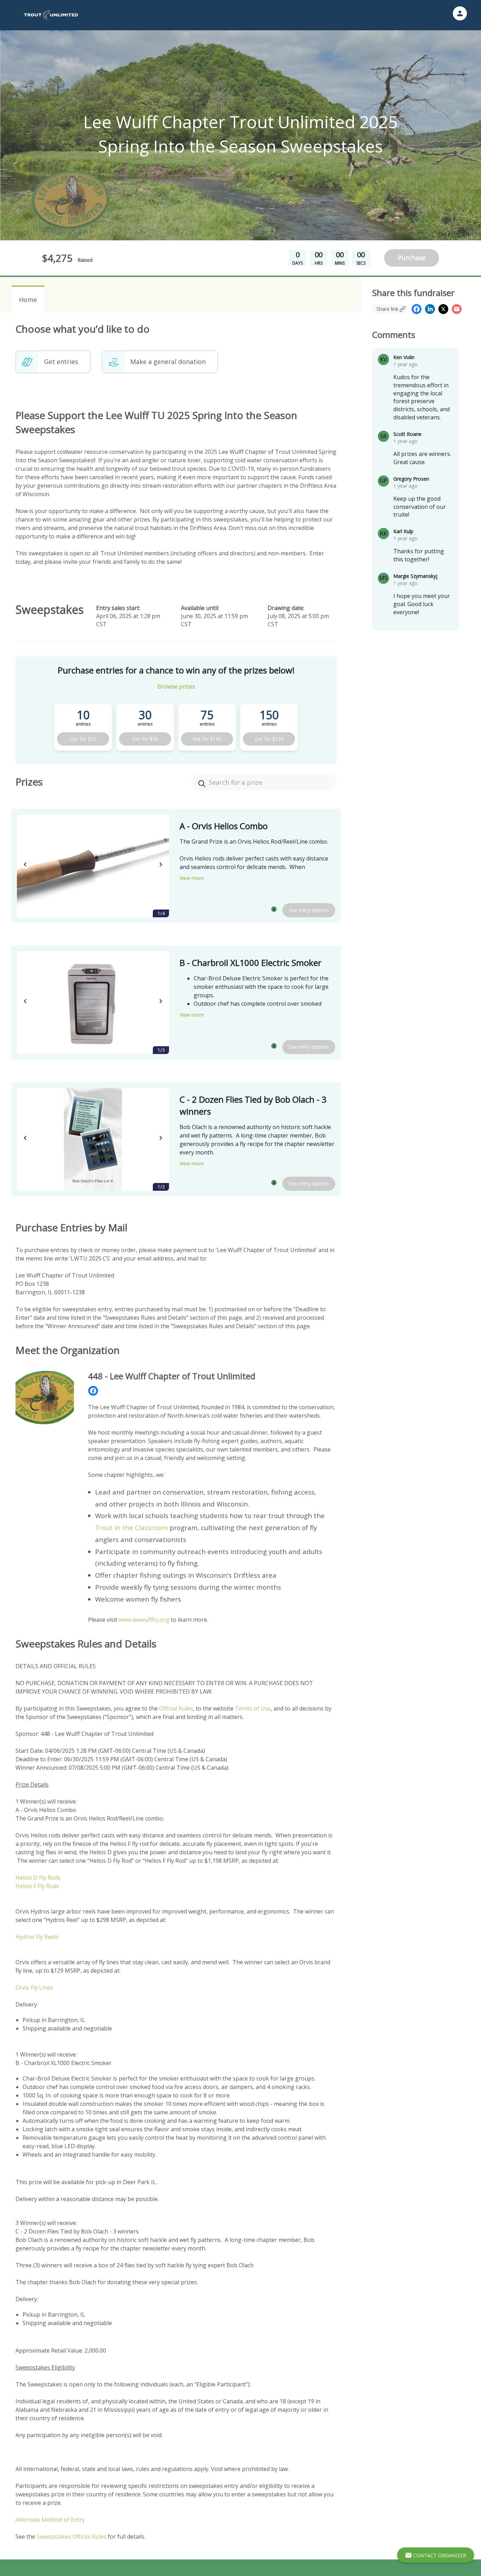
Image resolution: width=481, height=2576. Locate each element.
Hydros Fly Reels (37, 1937)
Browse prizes (176, 686)
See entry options (309, 910)
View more (192, 878)
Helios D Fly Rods (38, 1878)
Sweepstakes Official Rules (71, 2537)
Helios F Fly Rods (37, 1886)
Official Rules (176, 1708)
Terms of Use (253, 1708)
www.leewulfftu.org (144, 1620)
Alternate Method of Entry (50, 2520)
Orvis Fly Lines (34, 1988)
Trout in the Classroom (132, 1527)
